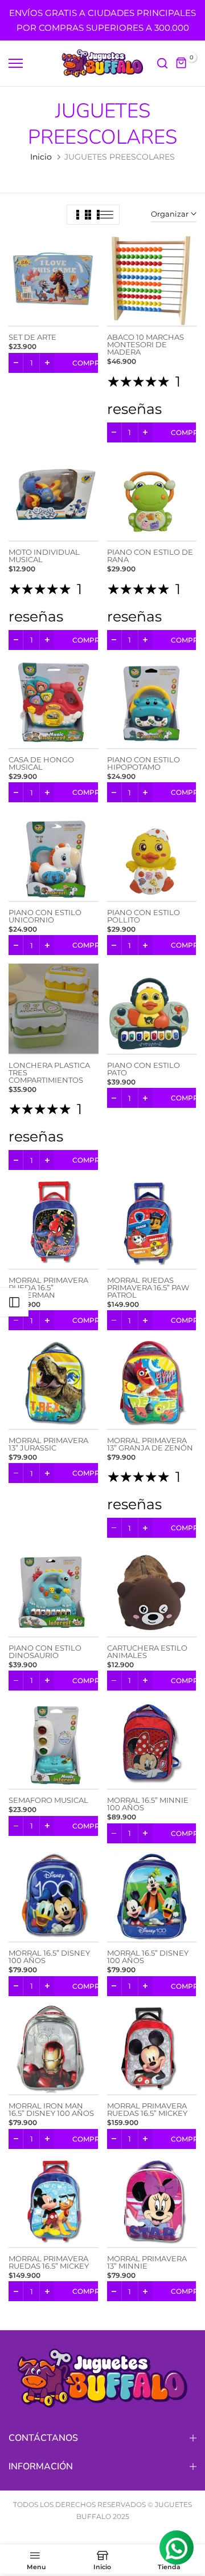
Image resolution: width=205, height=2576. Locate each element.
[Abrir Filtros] (14, 1302)
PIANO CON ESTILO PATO (143, 1069)
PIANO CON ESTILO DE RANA (150, 556)
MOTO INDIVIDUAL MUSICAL (44, 556)
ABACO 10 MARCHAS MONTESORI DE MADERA (145, 344)
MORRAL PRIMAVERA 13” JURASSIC (48, 1444)
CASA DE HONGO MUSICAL (41, 763)
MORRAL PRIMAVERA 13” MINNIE (147, 2262)
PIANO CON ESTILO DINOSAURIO (45, 1651)
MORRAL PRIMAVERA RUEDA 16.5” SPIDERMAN (48, 1287)
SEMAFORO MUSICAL (48, 1800)
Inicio (41, 157)
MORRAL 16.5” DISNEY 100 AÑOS (49, 1957)
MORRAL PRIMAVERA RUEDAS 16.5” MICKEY (147, 2109)
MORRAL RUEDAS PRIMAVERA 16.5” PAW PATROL (148, 1287)
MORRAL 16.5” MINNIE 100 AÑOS (148, 1804)
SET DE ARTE (32, 337)
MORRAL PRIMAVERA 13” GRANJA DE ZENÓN (150, 1444)
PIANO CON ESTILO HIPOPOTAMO (143, 763)
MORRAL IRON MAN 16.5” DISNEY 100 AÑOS (51, 2109)
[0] (182, 63)
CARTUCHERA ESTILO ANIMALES (147, 1651)
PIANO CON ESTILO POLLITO (143, 916)
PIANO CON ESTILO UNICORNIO (45, 916)
